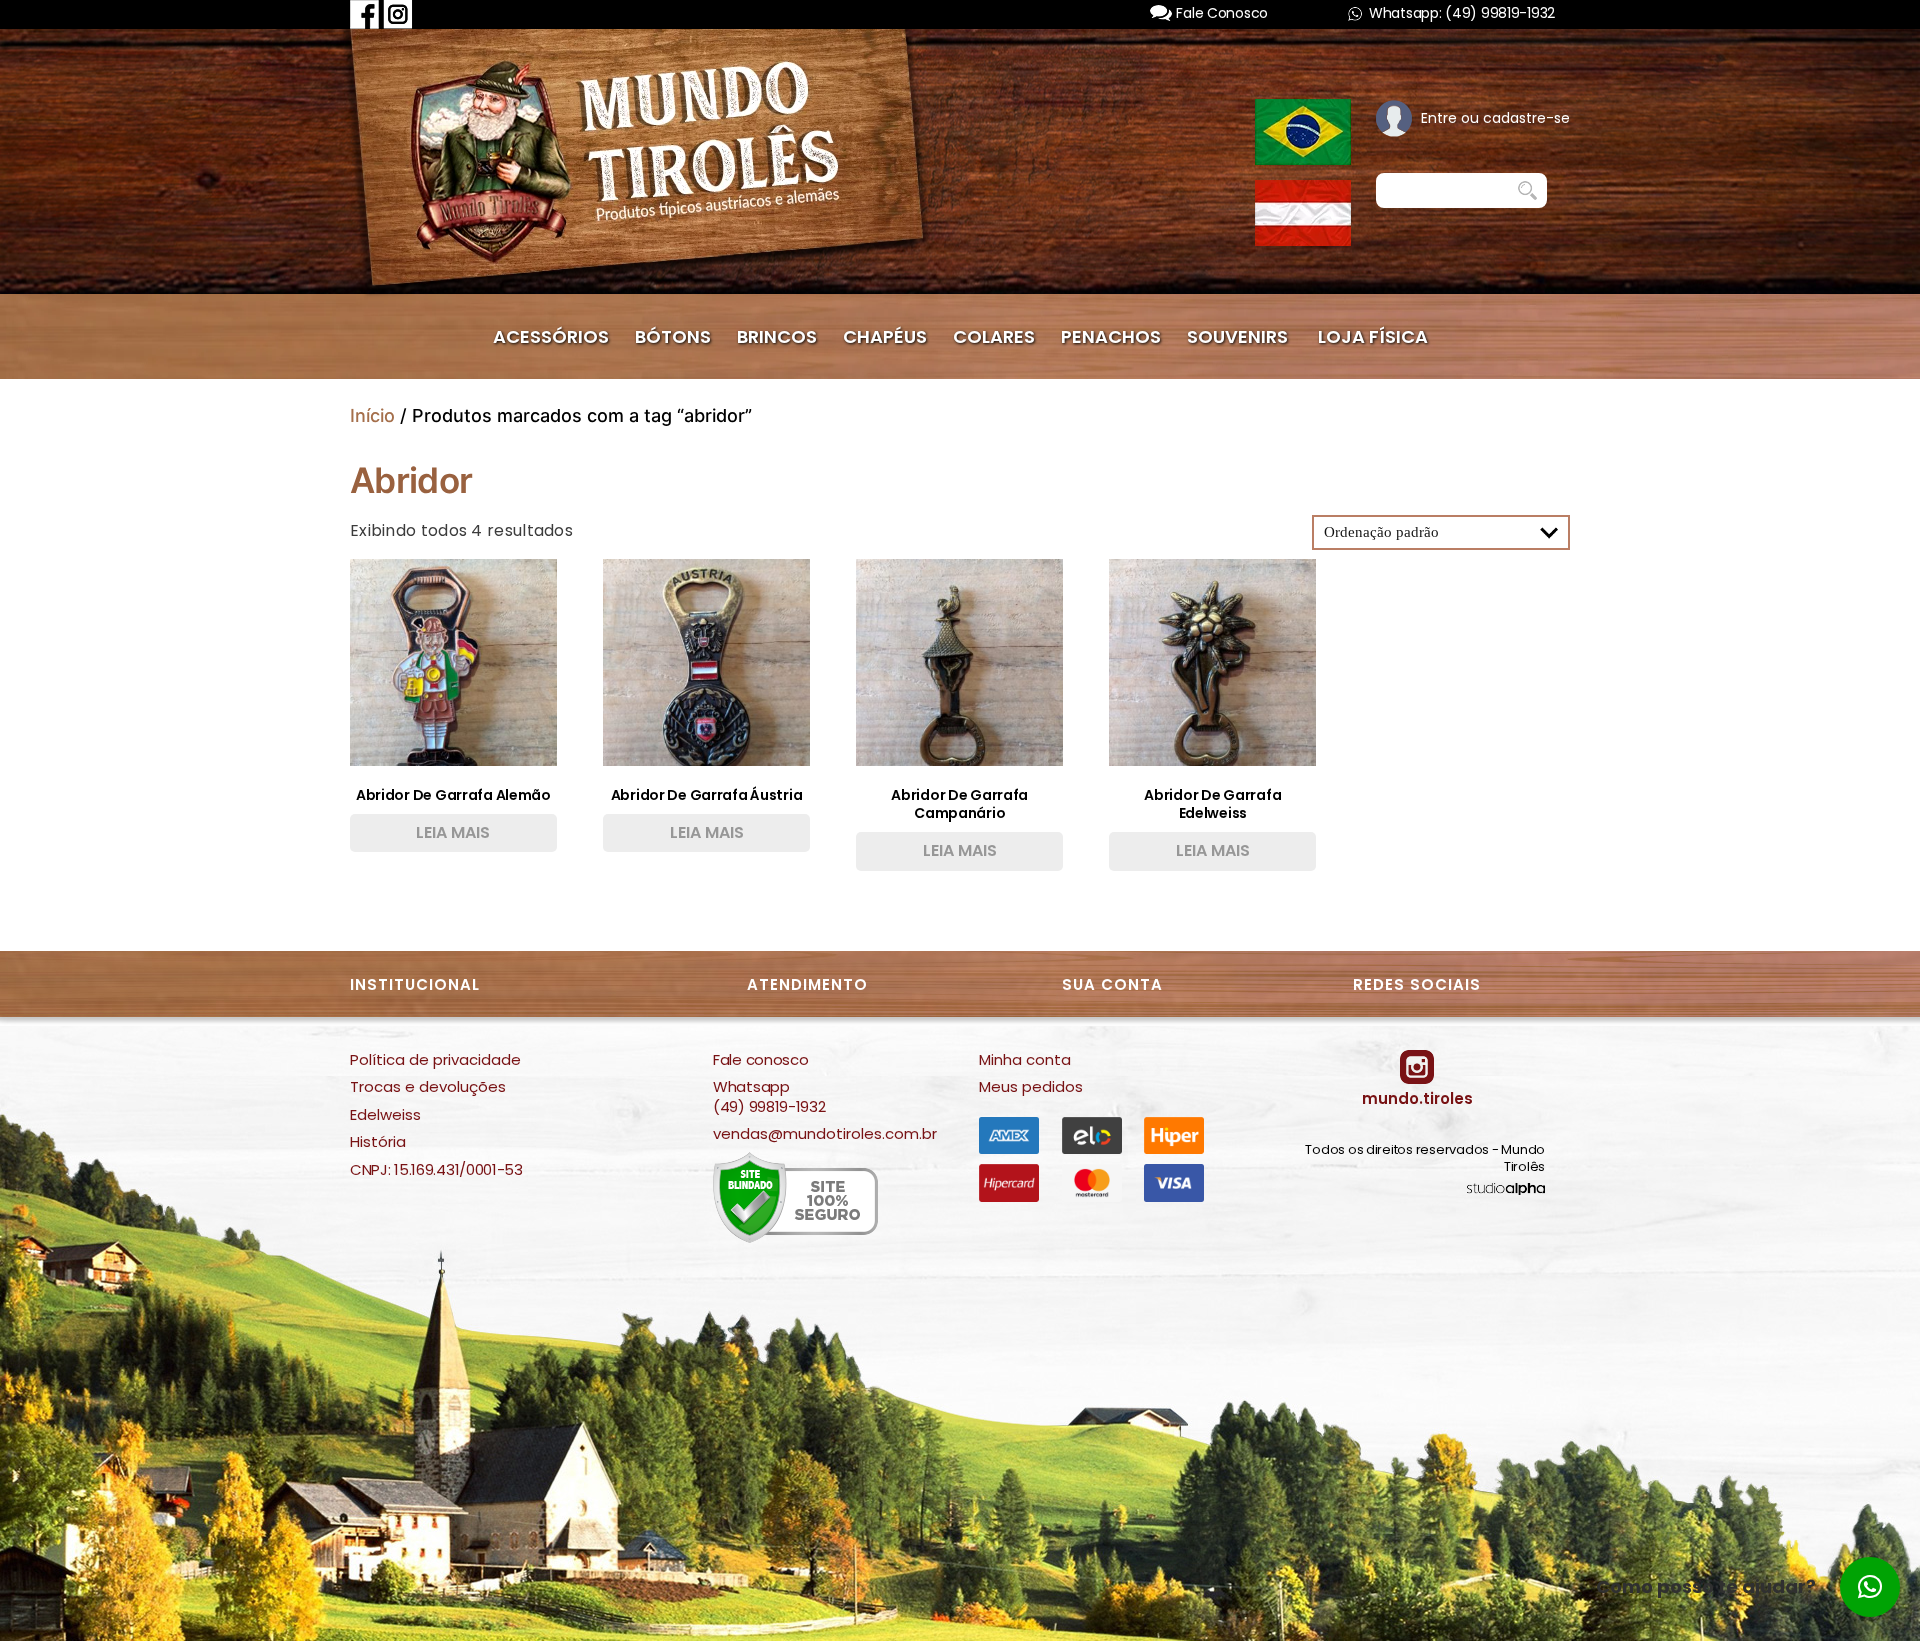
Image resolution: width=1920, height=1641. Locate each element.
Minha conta (1025, 1060)
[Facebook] (364, 13)
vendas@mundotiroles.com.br (825, 1134)
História (378, 1142)
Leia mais (453, 832)
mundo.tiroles (1417, 1098)
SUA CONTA (1112, 984)
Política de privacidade (435, 1060)
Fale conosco (760, 1060)
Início (372, 415)
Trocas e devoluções (428, 1087)
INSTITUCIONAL (415, 984)
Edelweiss (385, 1115)
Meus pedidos (1031, 1087)
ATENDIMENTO (807, 984)
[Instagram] (398, 13)
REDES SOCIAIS (1417, 984)
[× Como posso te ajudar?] (1870, 1587)
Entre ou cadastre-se (1495, 118)
